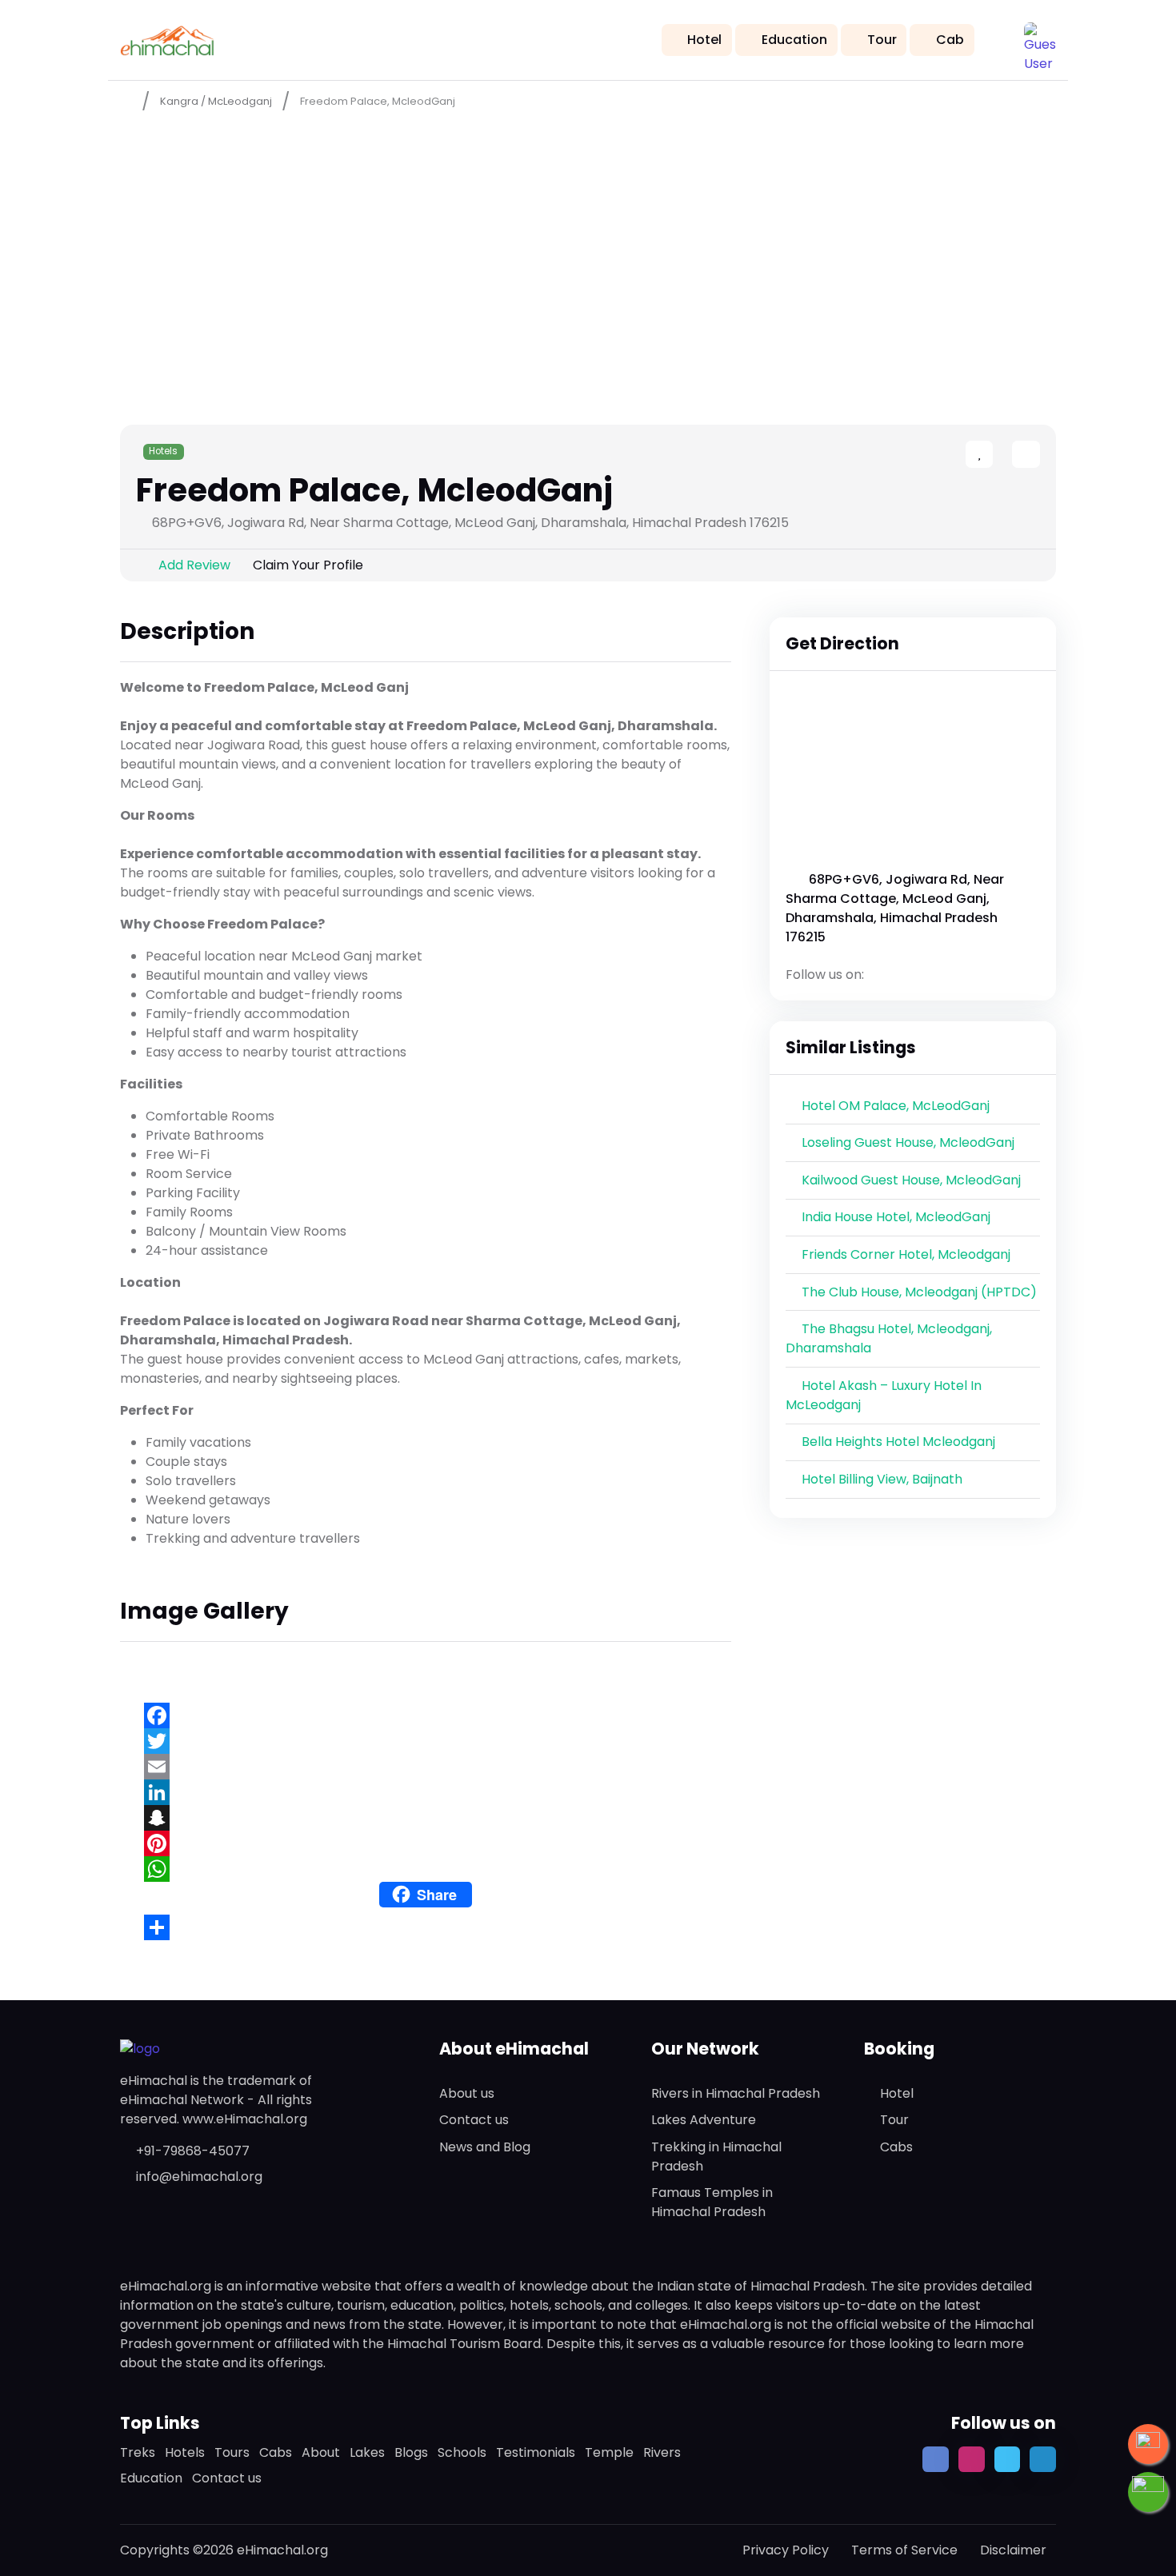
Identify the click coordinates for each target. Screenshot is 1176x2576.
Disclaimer (1013, 2550)
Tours (232, 2452)
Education (794, 40)
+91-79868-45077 (193, 2151)
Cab (950, 40)
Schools (462, 2452)
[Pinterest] (426, 1843)
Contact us (474, 2120)
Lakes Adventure (704, 2120)
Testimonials (536, 2452)
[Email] (426, 1767)
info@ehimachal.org (199, 2177)
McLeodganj (240, 101)
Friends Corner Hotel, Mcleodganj (906, 1254)
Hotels (163, 451)
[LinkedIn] (426, 1792)
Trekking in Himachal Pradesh (716, 2157)
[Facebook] (426, 1715)
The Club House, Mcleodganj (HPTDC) (919, 1292)
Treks (138, 2452)
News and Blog (485, 2147)
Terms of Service (904, 2550)
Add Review (194, 565)
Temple (609, 2452)
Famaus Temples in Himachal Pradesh (712, 2202)
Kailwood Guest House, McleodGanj (911, 1180)
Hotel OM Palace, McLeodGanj (896, 1106)
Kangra (179, 101)
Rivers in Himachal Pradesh (736, 2093)
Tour (882, 40)
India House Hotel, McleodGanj (896, 1217)
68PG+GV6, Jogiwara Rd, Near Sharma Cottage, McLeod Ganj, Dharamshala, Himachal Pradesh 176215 (895, 908)
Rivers (662, 2452)
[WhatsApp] (426, 1869)
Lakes (367, 2452)
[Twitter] (426, 1741)
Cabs (896, 2147)
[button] (1040, 38)
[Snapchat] (426, 1818)
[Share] (426, 1927)
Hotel (704, 40)
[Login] (998, 455)
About (321, 2452)
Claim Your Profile (308, 565)
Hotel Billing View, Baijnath (882, 1479)
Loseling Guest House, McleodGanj (908, 1142)
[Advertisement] (588, 241)
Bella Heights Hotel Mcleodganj (898, 1442)
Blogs (411, 2452)
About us (467, 2093)
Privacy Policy (786, 2550)
